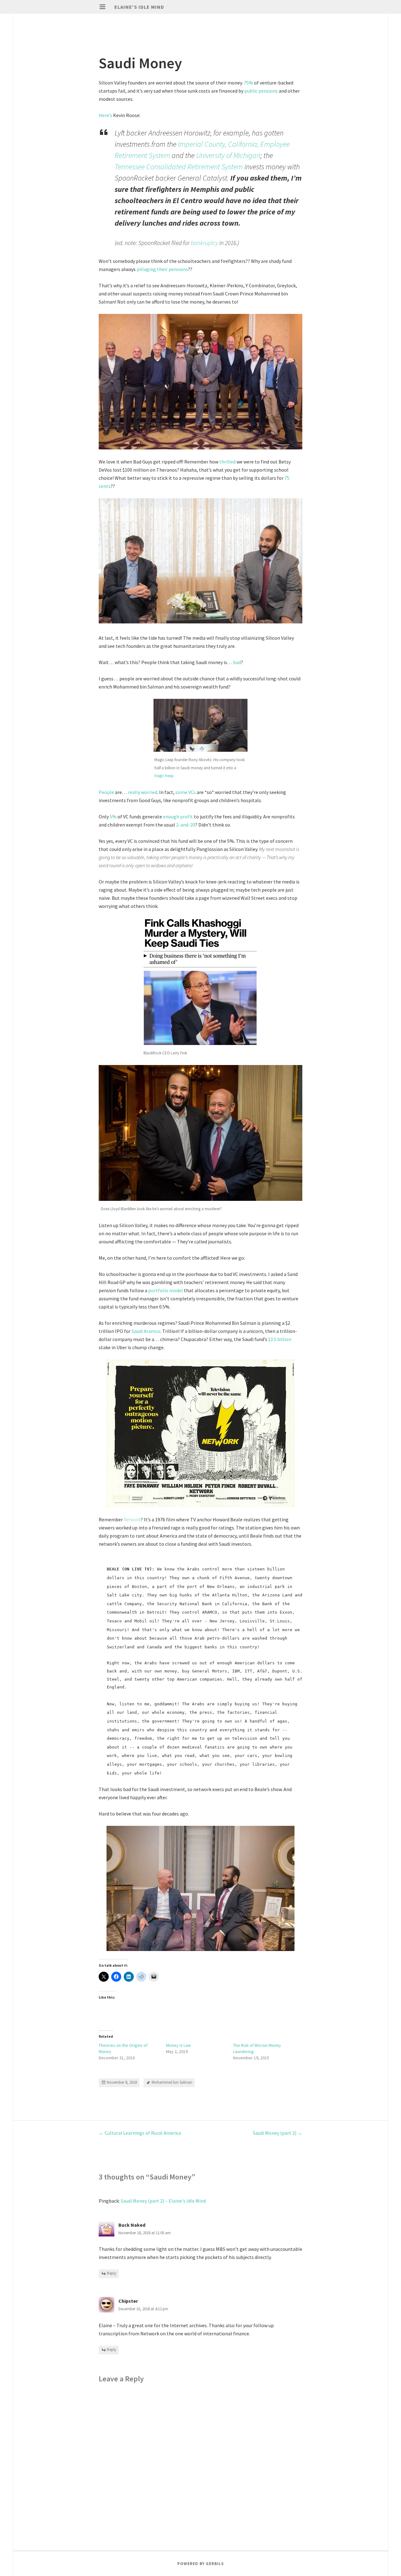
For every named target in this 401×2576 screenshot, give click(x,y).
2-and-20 (186, 825)
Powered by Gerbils (201, 2564)
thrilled (227, 462)
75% (248, 83)
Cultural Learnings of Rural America (140, 2133)
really (134, 792)
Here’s (105, 115)
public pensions (261, 91)
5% (113, 817)
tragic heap (164, 776)
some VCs (186, 792)
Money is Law (178, 2045)
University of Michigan (228, 155)
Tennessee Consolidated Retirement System (179, 167)
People (106, 792)
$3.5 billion (280, 1339)
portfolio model (166, 1290)
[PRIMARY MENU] (102, 7)
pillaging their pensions (162, 269)
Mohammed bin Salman (172, 2082)
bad (237, 662)
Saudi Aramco (146, 1331)
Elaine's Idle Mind (139, 7)
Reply (112, 2274)
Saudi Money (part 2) (278, 2133)
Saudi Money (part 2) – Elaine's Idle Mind (163, 2201)
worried (149, 792)
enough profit (178, 817)
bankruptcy (204, 243)
